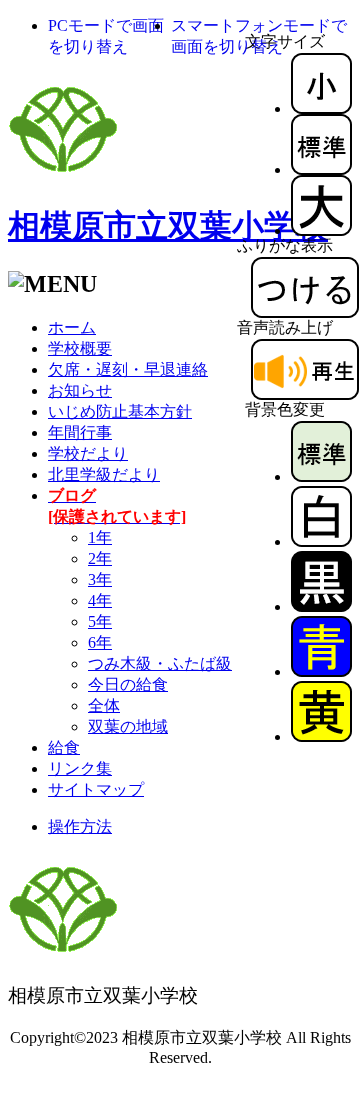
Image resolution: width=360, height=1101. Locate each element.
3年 (100, 579)
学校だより (88, 453)
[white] (321, 541)
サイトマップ (96, 789)
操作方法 (80, 826)
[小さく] (321, 108)
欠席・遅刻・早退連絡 (128, 369)
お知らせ (80, 390)
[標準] (321, 169)
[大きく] (321, 230)
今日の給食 (128, 684)
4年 (100, 600)
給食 (64, 747)
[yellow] (321, 736)
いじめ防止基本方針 (120, 411)
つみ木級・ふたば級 (160, 663)
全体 (104, 705)
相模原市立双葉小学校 (168, 226)
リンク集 (80, 768)
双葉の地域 (128, 726)
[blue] (321, 671)
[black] (321, 606)
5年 (100, 621)
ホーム (72, 327)
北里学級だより (104, 474)
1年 (100, 537)
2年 (100, 558)
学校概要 (80, 348)
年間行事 (80, 432)
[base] (321, 476)
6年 (100, 642)
